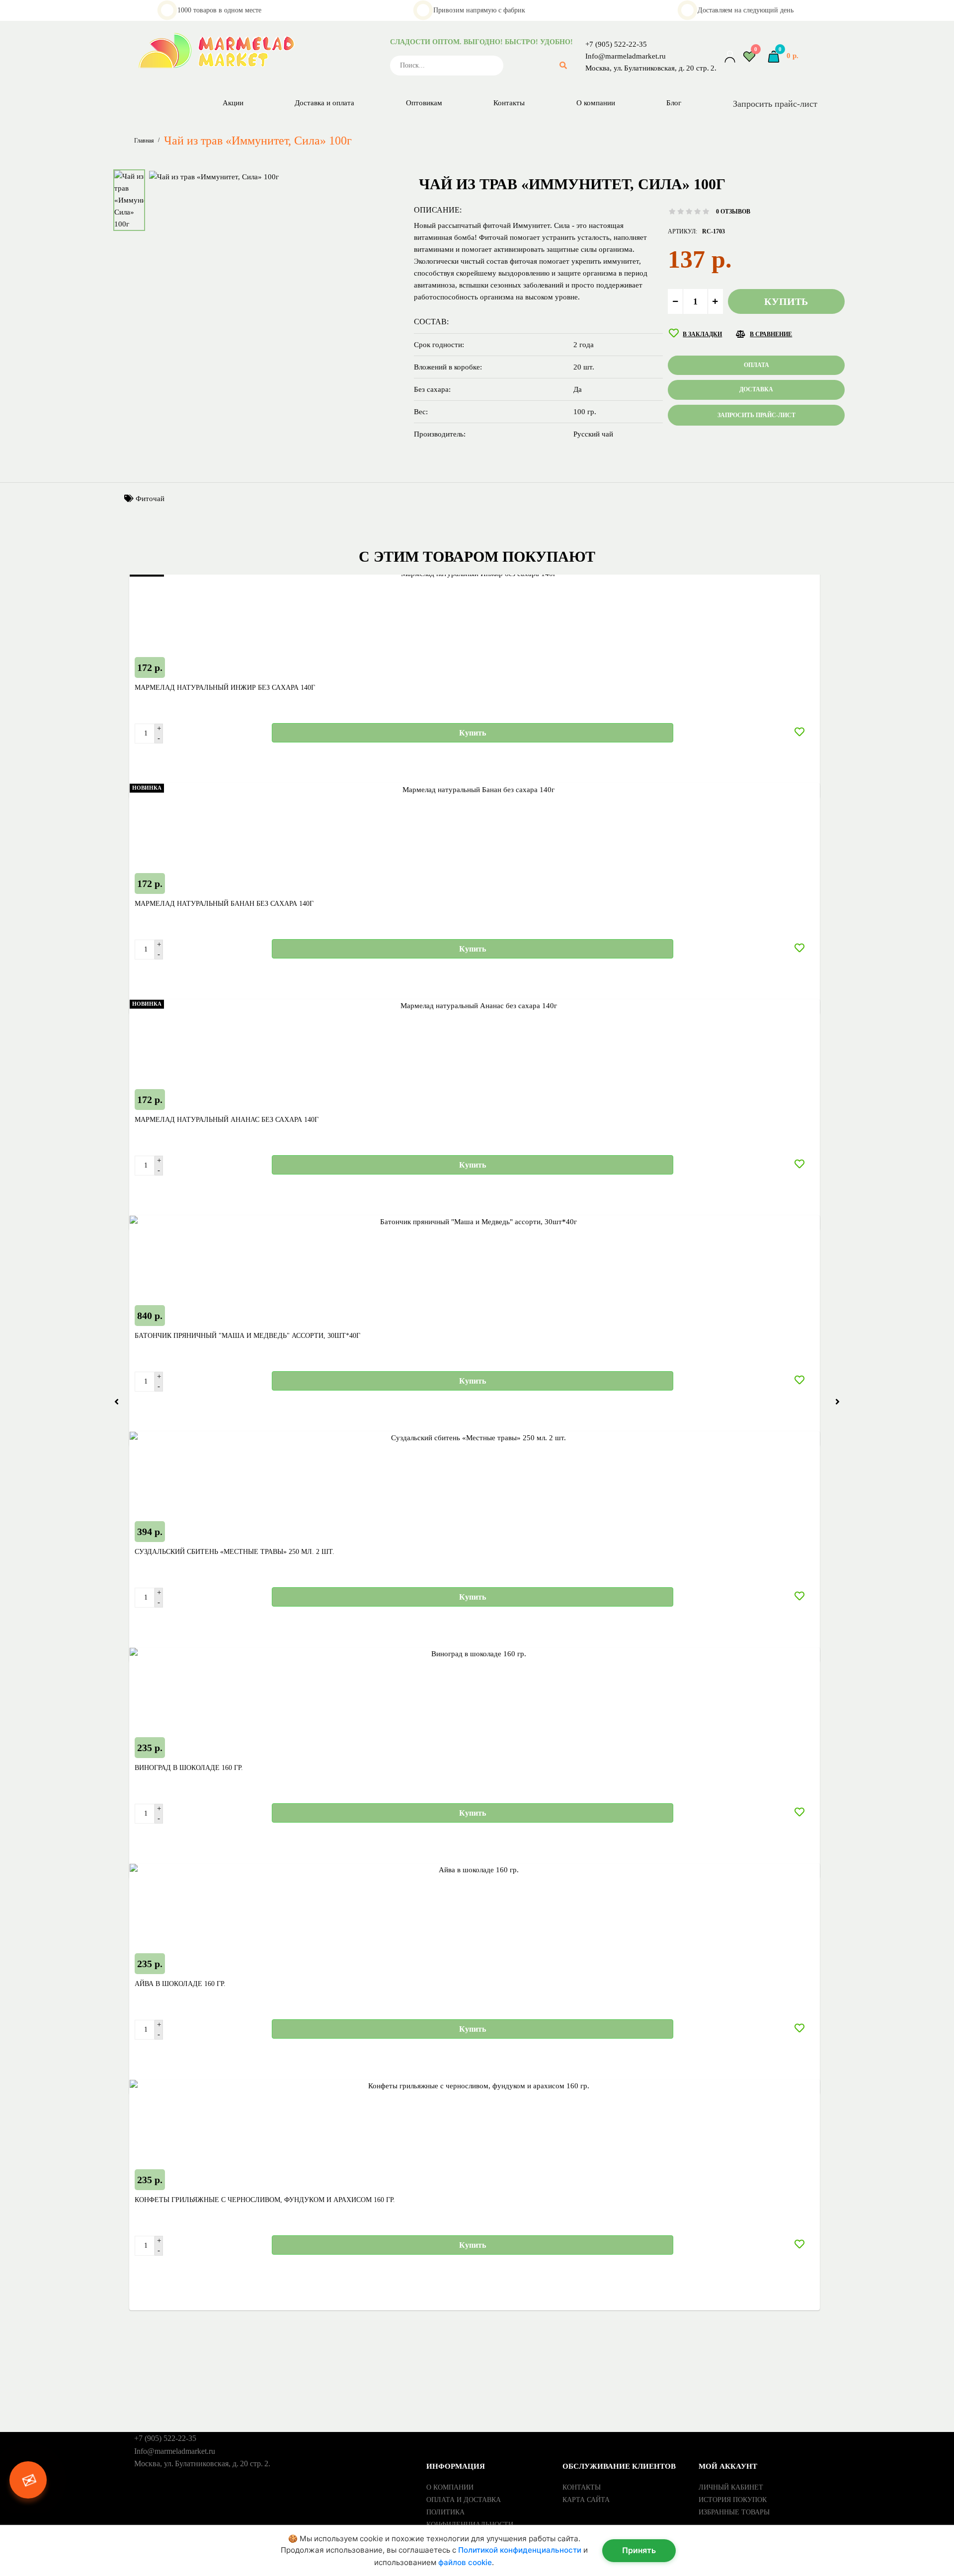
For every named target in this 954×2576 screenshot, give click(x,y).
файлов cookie (465, 2562)
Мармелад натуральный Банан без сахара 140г (224, 904)
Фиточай (150, 499)
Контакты (582, 2487)
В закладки (702, 334)
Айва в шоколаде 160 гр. (180, 1984)
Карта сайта (586, 2500)
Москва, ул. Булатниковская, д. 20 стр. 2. (651, 68)
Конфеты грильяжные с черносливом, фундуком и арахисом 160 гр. (265, 2200)
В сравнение (771, 334)
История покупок (733, 2500)
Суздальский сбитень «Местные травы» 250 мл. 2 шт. (235, 1552)
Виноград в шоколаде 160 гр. (189, 1768)
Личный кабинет (731, 2487)
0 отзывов (733, 212)
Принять (639, 2550)
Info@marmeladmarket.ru (626, 56)
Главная (144, 141)
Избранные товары (734, 2512)
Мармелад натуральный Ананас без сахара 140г (227, 1120)
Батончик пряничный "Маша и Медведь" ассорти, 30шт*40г (247, 1336)
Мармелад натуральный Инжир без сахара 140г (225, 688)
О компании (450, 2487)
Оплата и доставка (464, 2500)
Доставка (756, 389)
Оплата (756, 365)
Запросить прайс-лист (775, 104)
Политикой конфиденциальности (520, 2550)
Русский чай (593, 434)
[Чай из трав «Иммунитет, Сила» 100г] (214, 176)
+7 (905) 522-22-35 (616, 44)
